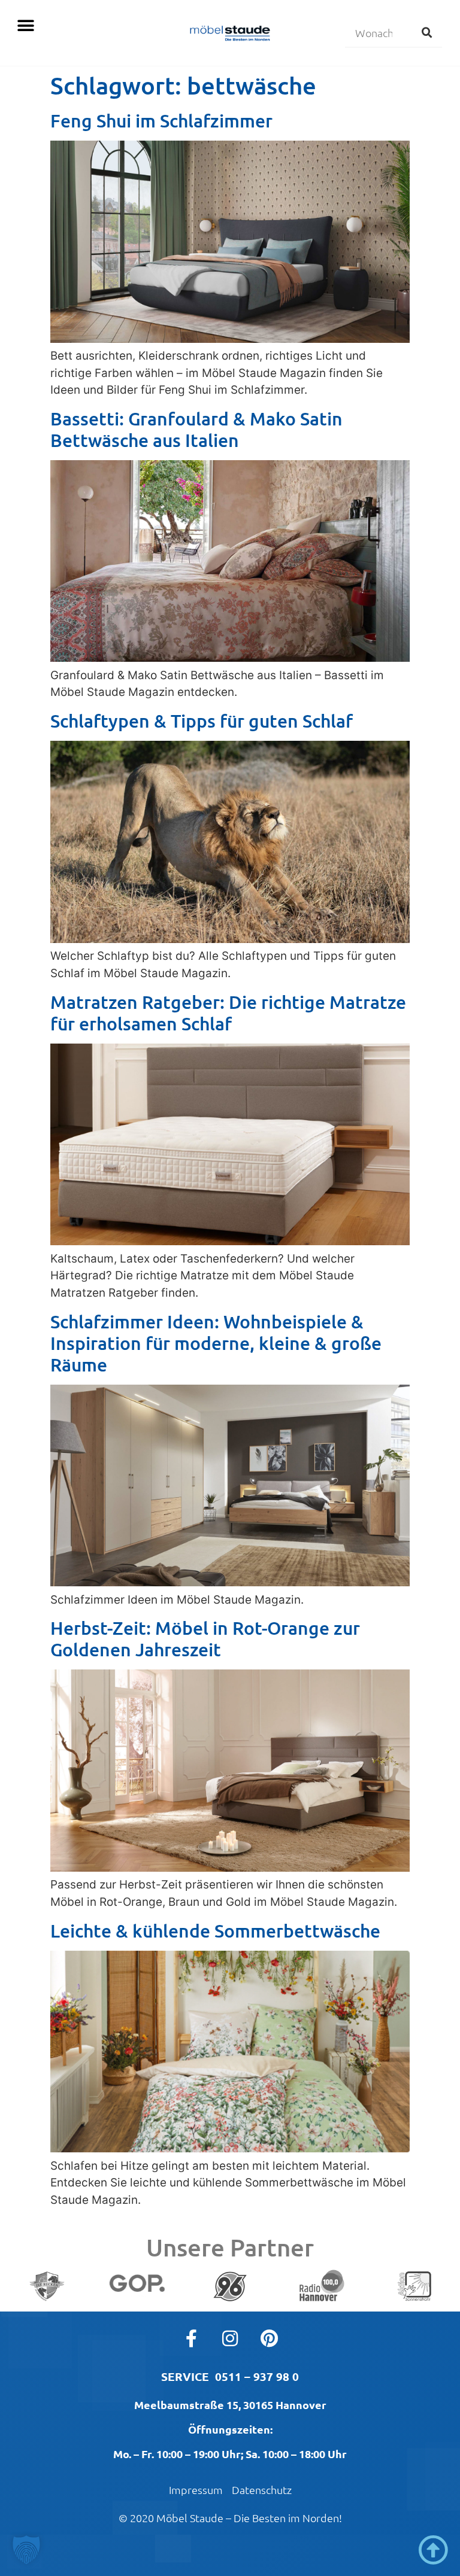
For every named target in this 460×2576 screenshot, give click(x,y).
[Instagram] (230, 2338)
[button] (25, 25)
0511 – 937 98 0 (257, 2376)
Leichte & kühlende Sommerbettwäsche (215, 1930)
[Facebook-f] (191, 2338)
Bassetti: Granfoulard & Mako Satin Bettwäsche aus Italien (196, 429)
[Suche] (427, 32)
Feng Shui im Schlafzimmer (161, 120)
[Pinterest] (269, 2338)
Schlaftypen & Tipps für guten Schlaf (202, 720)
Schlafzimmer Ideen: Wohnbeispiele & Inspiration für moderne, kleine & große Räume (216, 1343)
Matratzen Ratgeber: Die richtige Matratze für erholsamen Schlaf (228, 1012)
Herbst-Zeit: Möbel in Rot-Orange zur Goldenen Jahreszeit (205, 1638)
